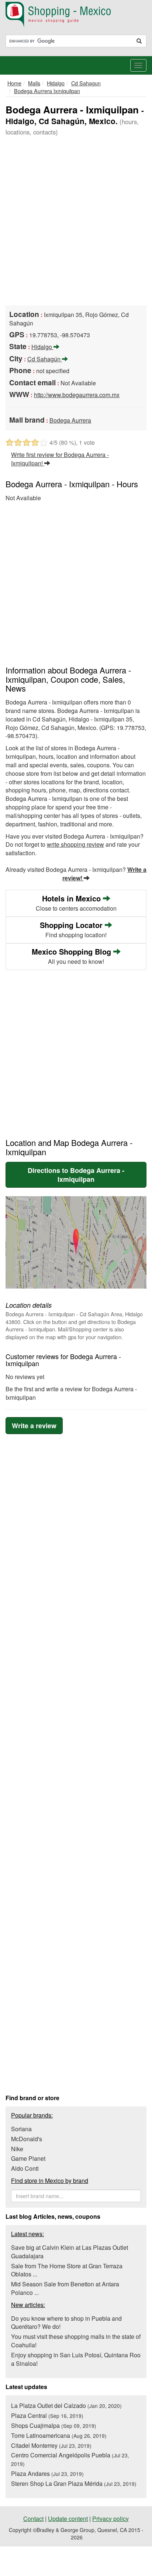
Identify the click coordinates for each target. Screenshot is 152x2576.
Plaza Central (47, 2415)
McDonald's (27, 2139)
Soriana (21, 2129)
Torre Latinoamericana (59, 2435)
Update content (68, 2519)
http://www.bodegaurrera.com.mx (77, 395)
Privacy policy (110, 2519)
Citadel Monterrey (51, 2445)
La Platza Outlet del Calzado (66, 2406)
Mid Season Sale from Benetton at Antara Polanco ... (65, 2288)
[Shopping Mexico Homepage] (76, 15)
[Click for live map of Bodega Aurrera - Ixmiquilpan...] (76, 1242)
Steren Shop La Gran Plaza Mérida (74, 2483)
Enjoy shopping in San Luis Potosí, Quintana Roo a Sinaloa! (76, 2359)
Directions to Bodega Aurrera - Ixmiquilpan (76, 1175)
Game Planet (28, 2158)
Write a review (34, 1426)
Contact (33, 2519)
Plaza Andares (47, 2473)
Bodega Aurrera (70, 420)
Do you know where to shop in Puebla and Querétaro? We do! (66, 2323)
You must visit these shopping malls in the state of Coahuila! (76, 2341)
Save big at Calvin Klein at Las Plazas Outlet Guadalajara (70, 2252)
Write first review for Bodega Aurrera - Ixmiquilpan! (60, 459)
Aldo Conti (25, 2168)
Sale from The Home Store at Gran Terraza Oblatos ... (67, 2270)
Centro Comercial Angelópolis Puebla (70, 2459)
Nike (17, 2149)
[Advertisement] (76, 222)
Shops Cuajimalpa (54, 2425)
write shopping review (75, 844)
